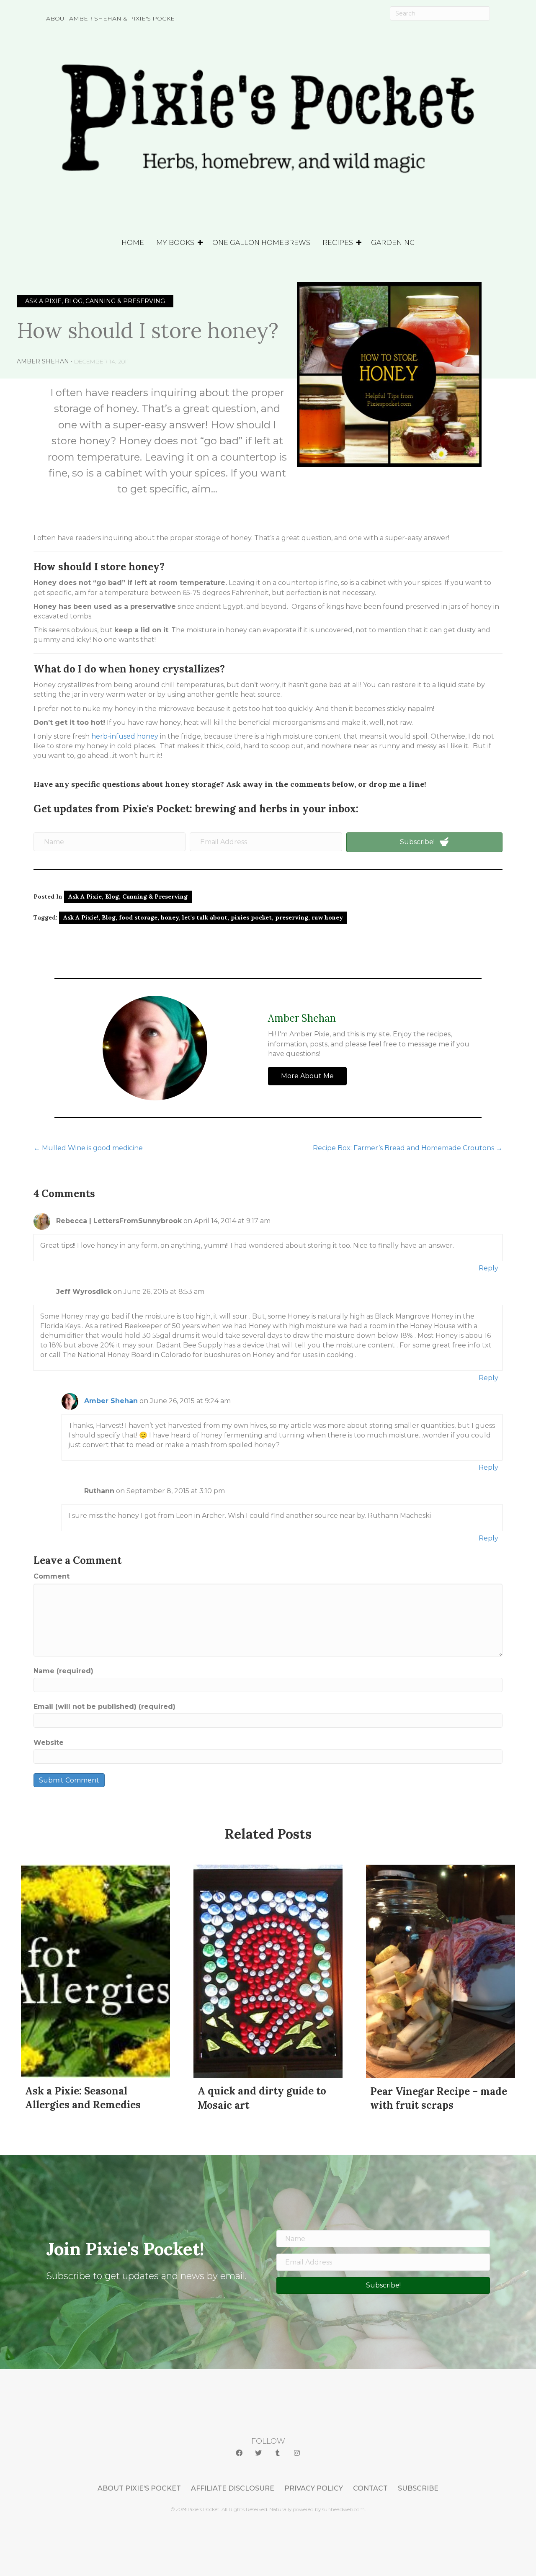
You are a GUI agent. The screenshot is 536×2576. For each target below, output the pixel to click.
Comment (52, 1576)
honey (170, 917)
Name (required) (63, 1671)
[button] (239, 2453)
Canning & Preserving (155, 896)
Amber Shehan (43, 361)
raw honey (327, 917)
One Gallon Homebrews (261, 243)
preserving (292, 917)
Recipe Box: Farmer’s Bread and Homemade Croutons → (408, 1148)
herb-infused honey (125, 736)
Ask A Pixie (85, 896)
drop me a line (397, 784)
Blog (112, 896)
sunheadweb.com (343, 2509)
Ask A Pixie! (81, 917)
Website (49, 1743)
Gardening (393, 243)
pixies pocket (251, 917)
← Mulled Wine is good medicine (88, 1148)
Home (133, 243)
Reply (488, 1268)
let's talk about (205, 917)
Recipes (338, 243)
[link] (139, 2488)
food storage (138, 917)
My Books (175, 243)
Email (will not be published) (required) (104, 1707)
